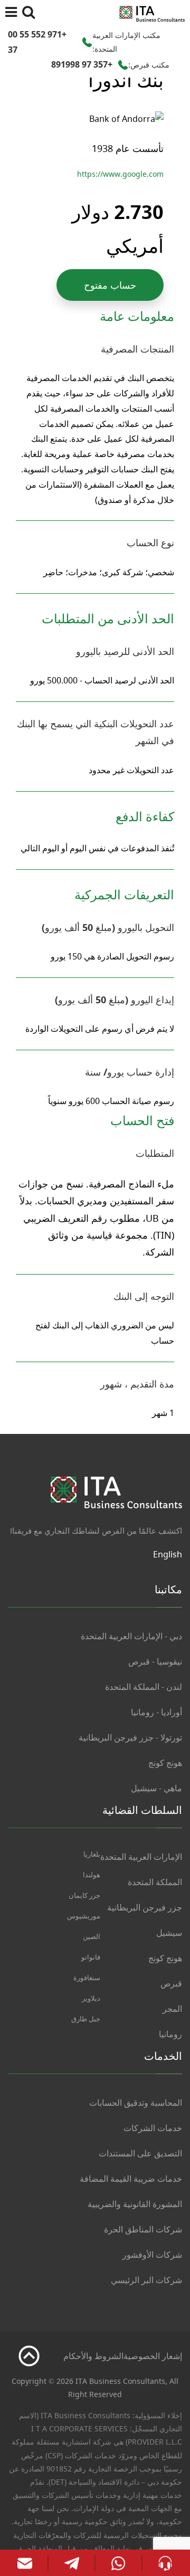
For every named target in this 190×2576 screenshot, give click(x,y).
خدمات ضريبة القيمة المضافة (131, 2179)
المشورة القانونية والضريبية (135, 2204)
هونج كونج (165, 1763)
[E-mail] (25, 2563)
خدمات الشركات (153, 2128)
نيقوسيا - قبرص (155, 1661)
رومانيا (170, 2034)
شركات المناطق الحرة (143, 2229)
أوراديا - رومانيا (156, 1712)
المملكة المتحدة (155, 1882)
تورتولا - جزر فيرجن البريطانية (130, 1737)
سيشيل (169, 1933)
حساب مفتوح (110, 285)
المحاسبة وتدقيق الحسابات (136, 2103)
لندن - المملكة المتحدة (144, 1687)
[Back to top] (29, 2356)
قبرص (171, 1983)
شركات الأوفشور (152, 2255)
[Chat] (165, 2562)
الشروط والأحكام (93, 2356)
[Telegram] (72, 2563)
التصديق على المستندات (140, 2153)
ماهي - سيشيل (156, 1788)
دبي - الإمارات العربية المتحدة (131, 1636)
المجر (172, 2009)
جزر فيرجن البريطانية (145, 1907)
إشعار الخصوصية (153, 2356)
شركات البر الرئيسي (146, 2280)
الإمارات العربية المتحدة (141, 1857)
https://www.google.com (120, 174)
